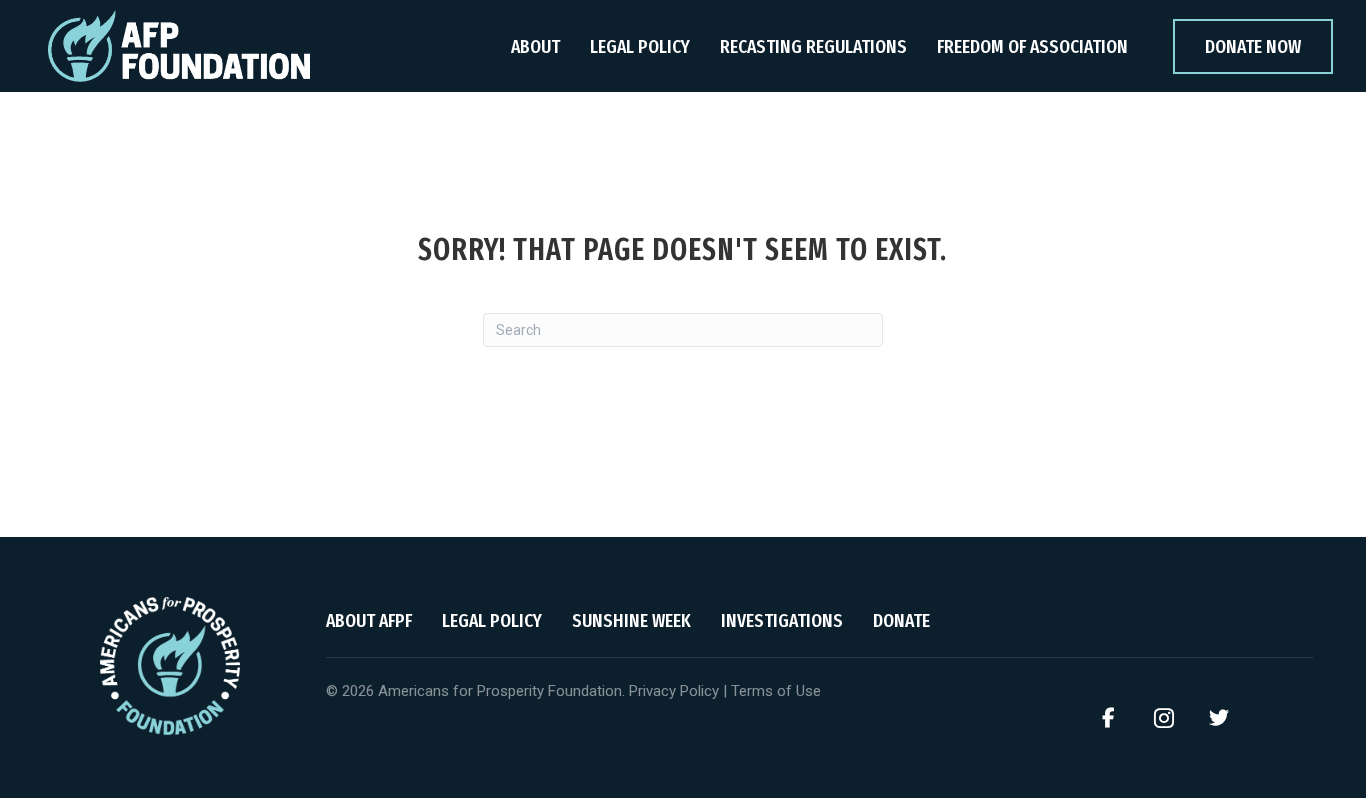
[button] (1109, 718)
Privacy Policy (674, 691)
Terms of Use (776, 691)
